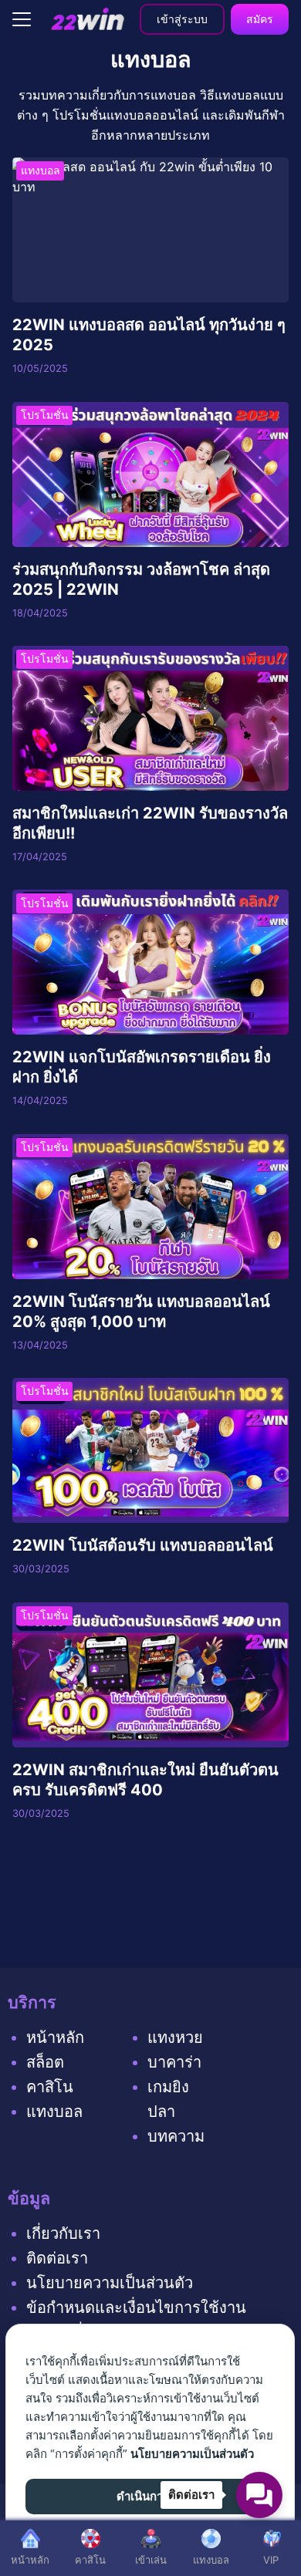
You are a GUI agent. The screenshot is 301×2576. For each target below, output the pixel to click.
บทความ (176, 2136)
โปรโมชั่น (45, 415)
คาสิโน (50, 2087)
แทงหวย (175, 2038)
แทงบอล (41, 170)
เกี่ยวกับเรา (63, 2233)
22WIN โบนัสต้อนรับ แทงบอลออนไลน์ (143, 1545)
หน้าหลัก (55, 2038)
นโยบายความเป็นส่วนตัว (110, 2283)
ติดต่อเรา (57, 2258)
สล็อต (45, 2062)
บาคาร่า (174, 2062)
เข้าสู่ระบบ (182, 19)
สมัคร (260, 19)
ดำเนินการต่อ (150, 2496)
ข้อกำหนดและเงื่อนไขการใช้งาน (136, 2308)
